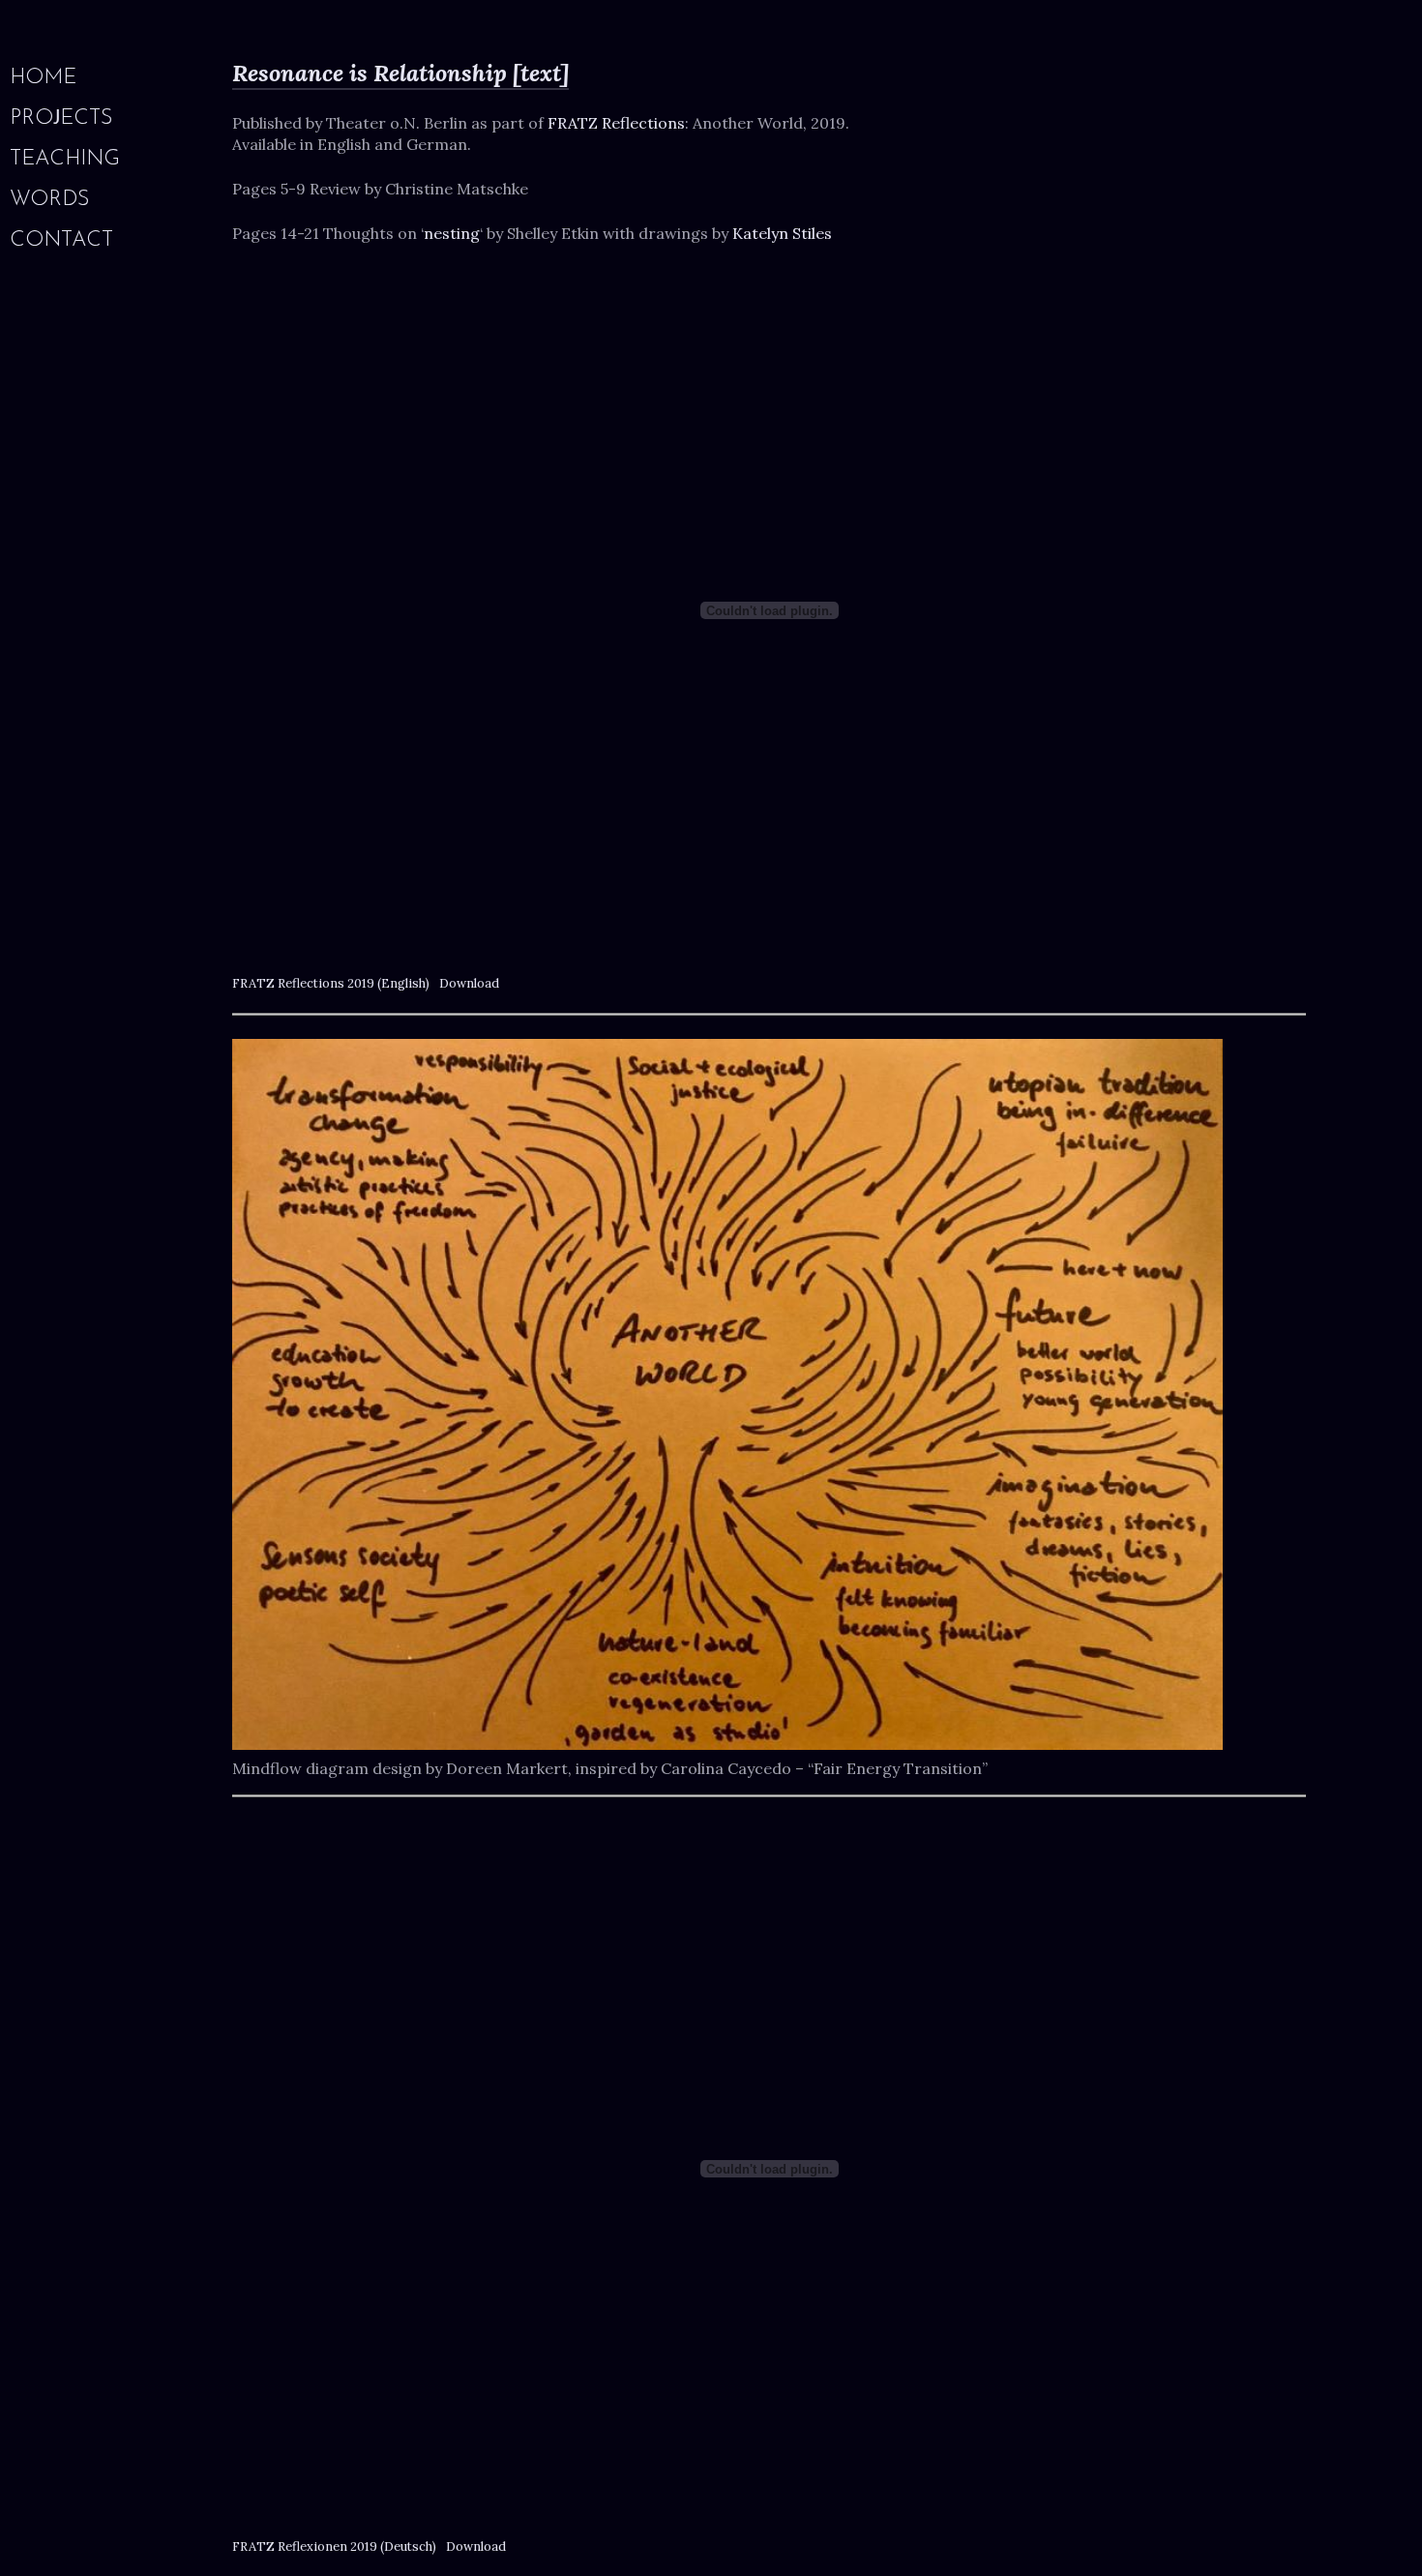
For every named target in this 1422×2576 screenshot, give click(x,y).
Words (50, 200)
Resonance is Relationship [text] (400, 73)
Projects (61, 119)
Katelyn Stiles (782, 233)
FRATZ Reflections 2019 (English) (331, 983)
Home (43, 78)
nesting (452, 233)
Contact (61, 241)
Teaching (65, 160)
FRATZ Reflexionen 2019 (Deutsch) (334, 2546)
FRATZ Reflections (616, 123)
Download (469, 983)
